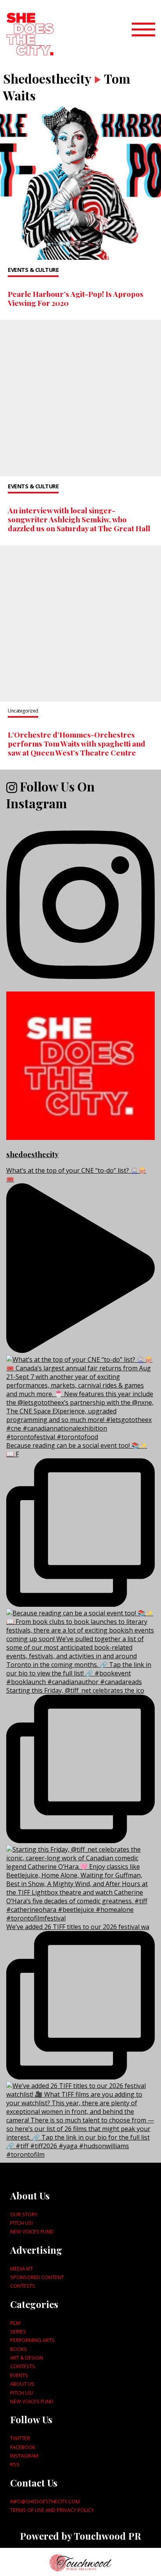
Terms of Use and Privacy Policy (52, 2510)
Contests (23, 2286)
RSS (15, 2464)
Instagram (24, 2456)
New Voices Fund (32, 2231)
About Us (22, 2384)
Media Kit (21, 2269)
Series (18, 2331)
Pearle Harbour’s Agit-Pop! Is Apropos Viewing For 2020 (76, 298)
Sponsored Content (37, 2277)
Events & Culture (33, 270)
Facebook (23, 2447)
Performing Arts (32, 2340)
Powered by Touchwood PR (80, 2536)
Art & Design (27, 2358)
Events (19, 2375)
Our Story (24, 2214)
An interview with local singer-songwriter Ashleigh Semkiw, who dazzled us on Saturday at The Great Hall (79, 519)
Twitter (20, 2438)
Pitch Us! (21, 2223)
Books (19, 2349)
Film (15, 2323)
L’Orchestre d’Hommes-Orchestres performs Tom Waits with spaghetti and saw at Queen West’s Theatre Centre (77, 743)
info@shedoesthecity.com (45, 2501)
